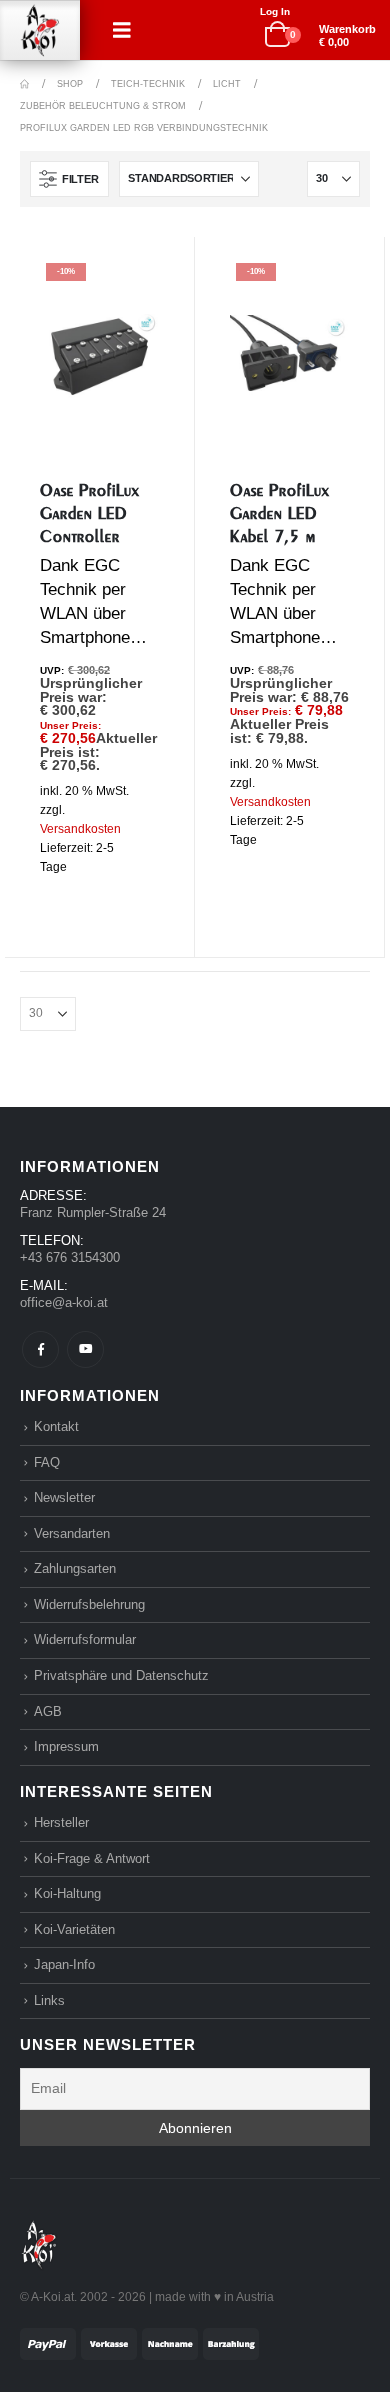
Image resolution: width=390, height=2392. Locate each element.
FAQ (47, 1462)
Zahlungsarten (75, 1568)
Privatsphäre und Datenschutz (121, 1675)
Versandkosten (80, 829)
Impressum (66, 1746)
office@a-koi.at (64, 1302)
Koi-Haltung (67, 1893)
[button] (122, 30)
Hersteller (61, 1822)
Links (49, 2000)
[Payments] (139, 2342)
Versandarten (72, 1533)
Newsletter (64, 1497)
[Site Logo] (40, 30)
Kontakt (56, 1426)
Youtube (85, 1349)
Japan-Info (64, 1964)
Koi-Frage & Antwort (92, 1858)
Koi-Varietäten (74, 1929)
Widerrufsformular (85, 1639)
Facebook (40, 1349)
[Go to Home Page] (24, 84)
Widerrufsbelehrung (89, 1604)
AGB (48, 1711)
